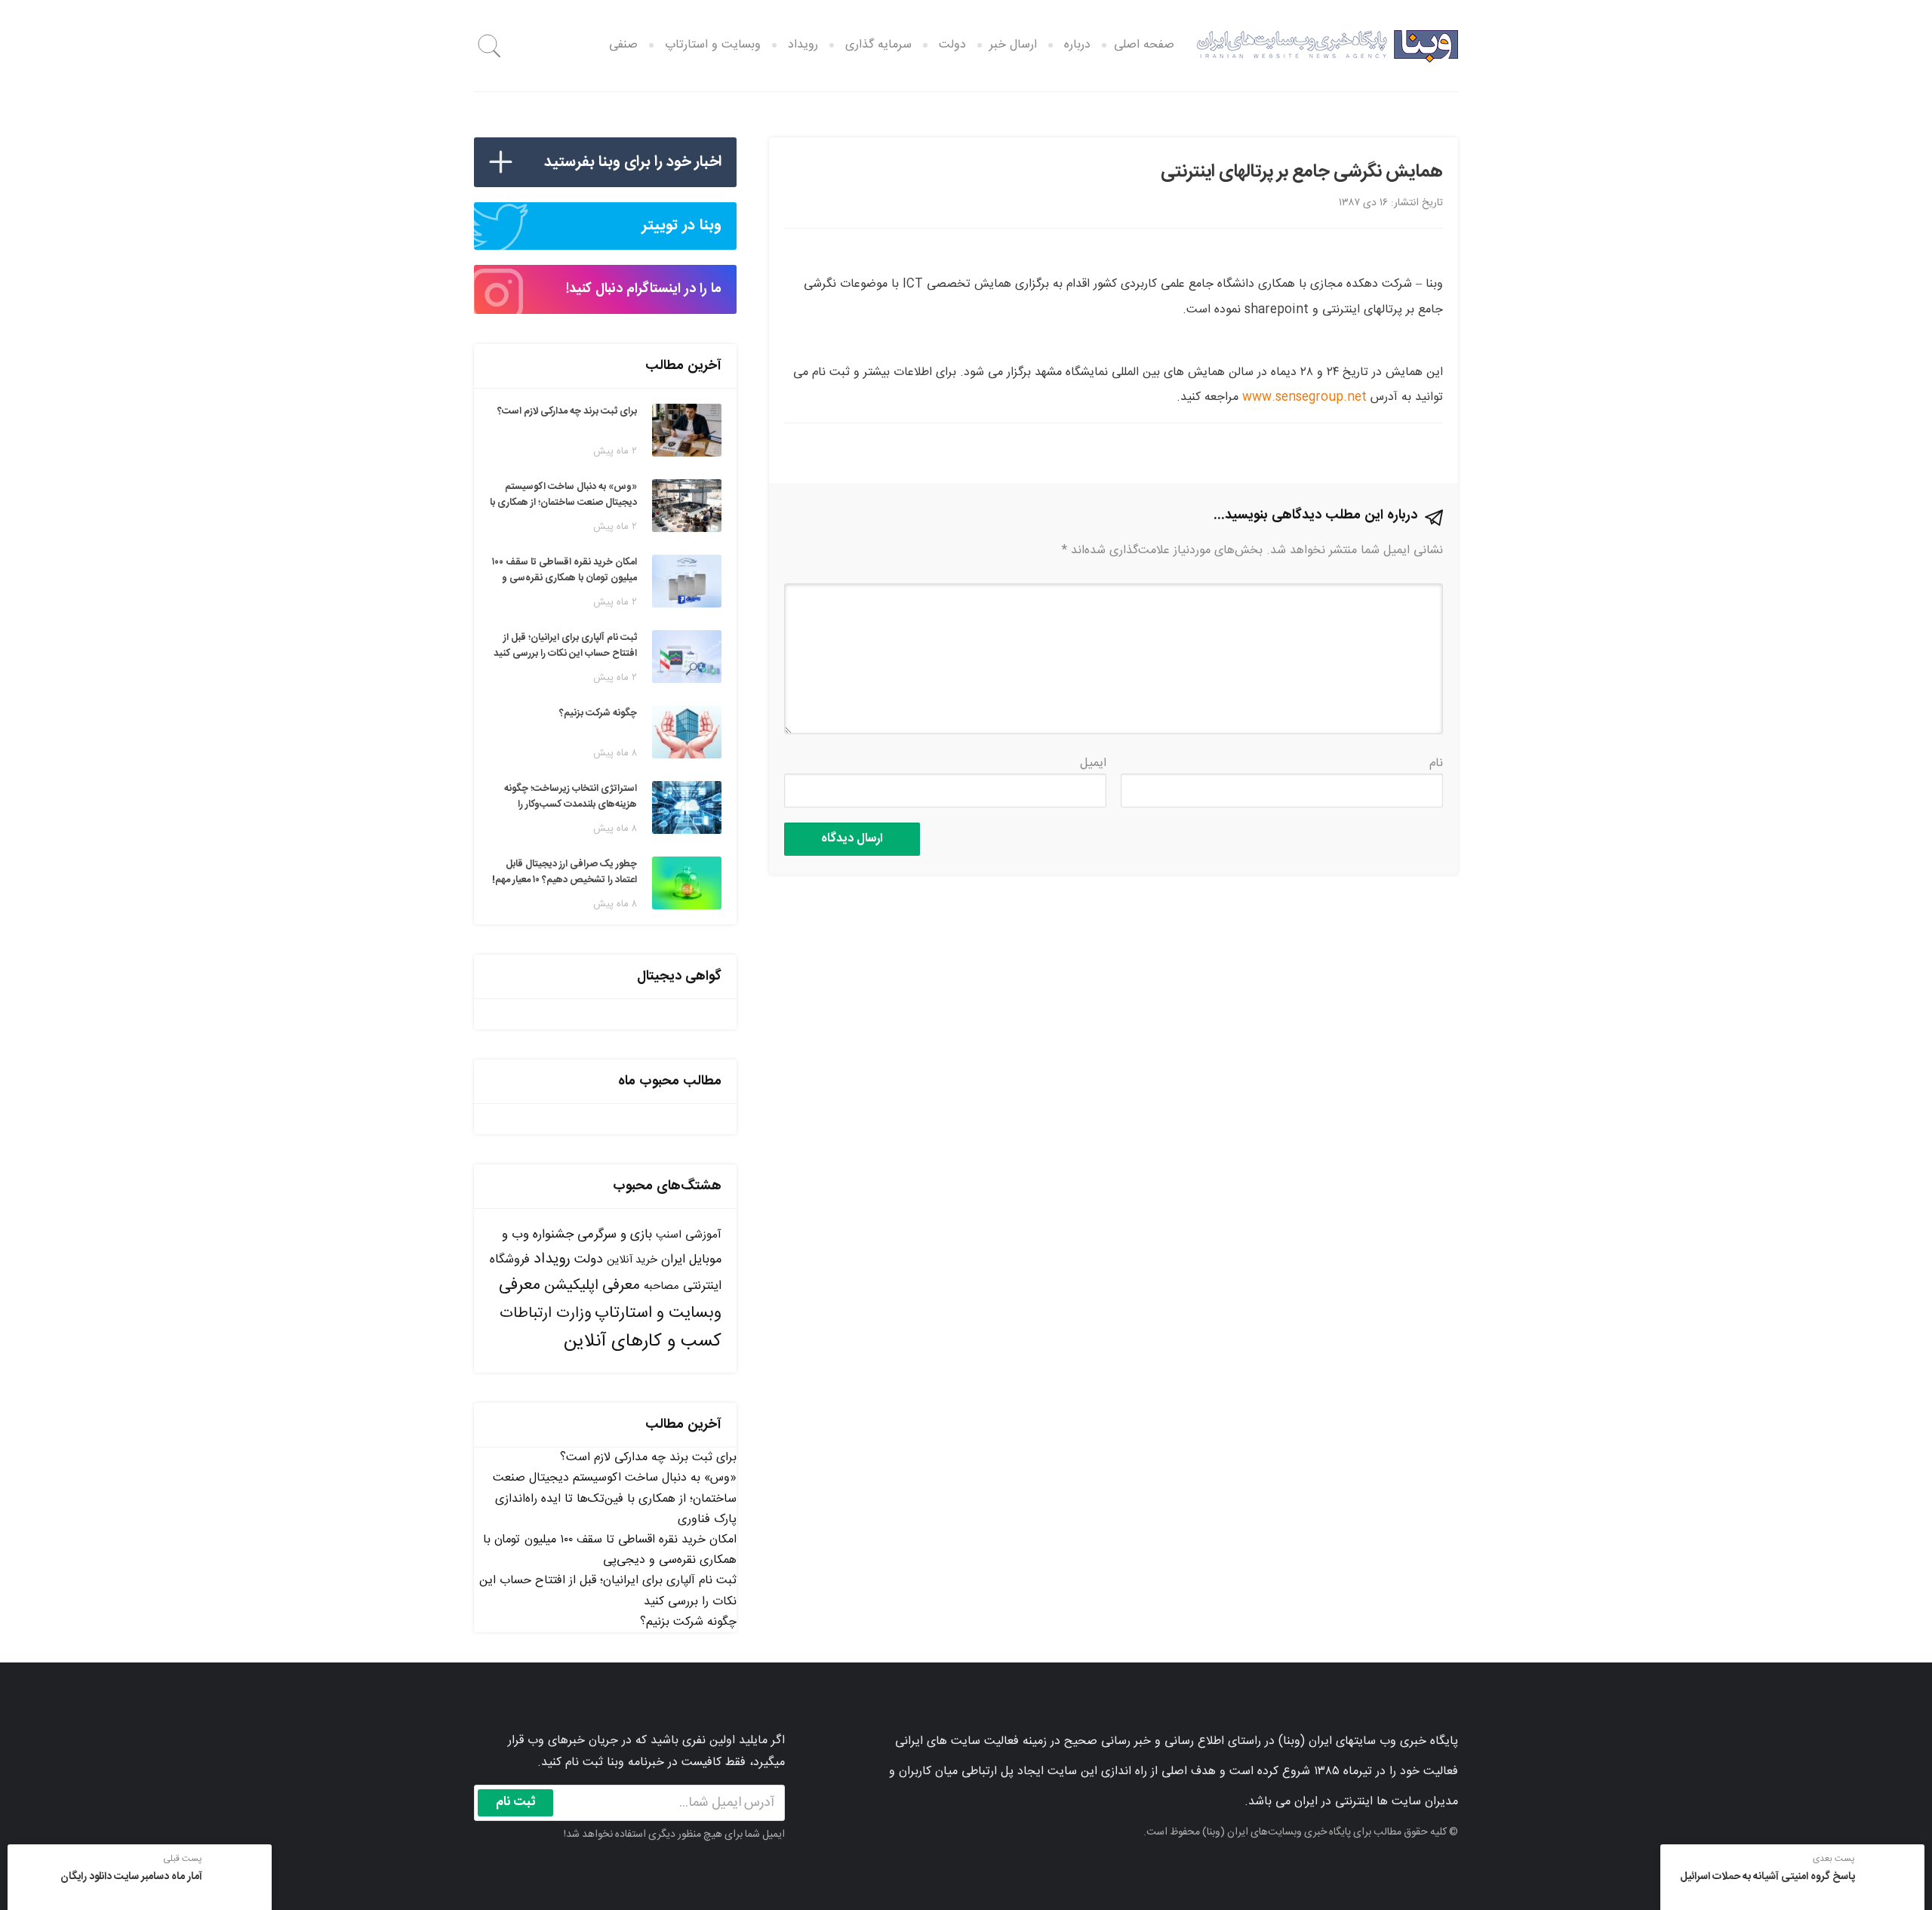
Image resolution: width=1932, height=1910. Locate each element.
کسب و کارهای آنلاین (643, 1342)
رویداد (803, 45)
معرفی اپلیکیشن (592, 1286)
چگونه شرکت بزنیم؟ (688, 1622)
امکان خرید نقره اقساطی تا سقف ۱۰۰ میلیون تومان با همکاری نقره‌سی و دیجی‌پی (610, 1550)
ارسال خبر (1013, 45)
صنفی (623, 45)
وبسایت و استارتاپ (713, 45)
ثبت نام (516, 1802)
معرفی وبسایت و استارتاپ (610, 1299)
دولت (952, 45)
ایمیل (1093, 763)
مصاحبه (661, 1286)
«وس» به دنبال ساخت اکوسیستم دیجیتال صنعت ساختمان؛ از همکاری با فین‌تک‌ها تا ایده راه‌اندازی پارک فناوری (615, 1498)
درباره (1077, 45)
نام (1436, 763)
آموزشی (703, 1235)
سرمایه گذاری (878, 45)
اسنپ (669, 1235)
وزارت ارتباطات (545, 1313)
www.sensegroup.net (1304, 397)
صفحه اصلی (1144, 45)
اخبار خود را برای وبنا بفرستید (633, 162)
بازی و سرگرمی (615, 1235)
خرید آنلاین (632, 1260)
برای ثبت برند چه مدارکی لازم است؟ (648, 1458)
